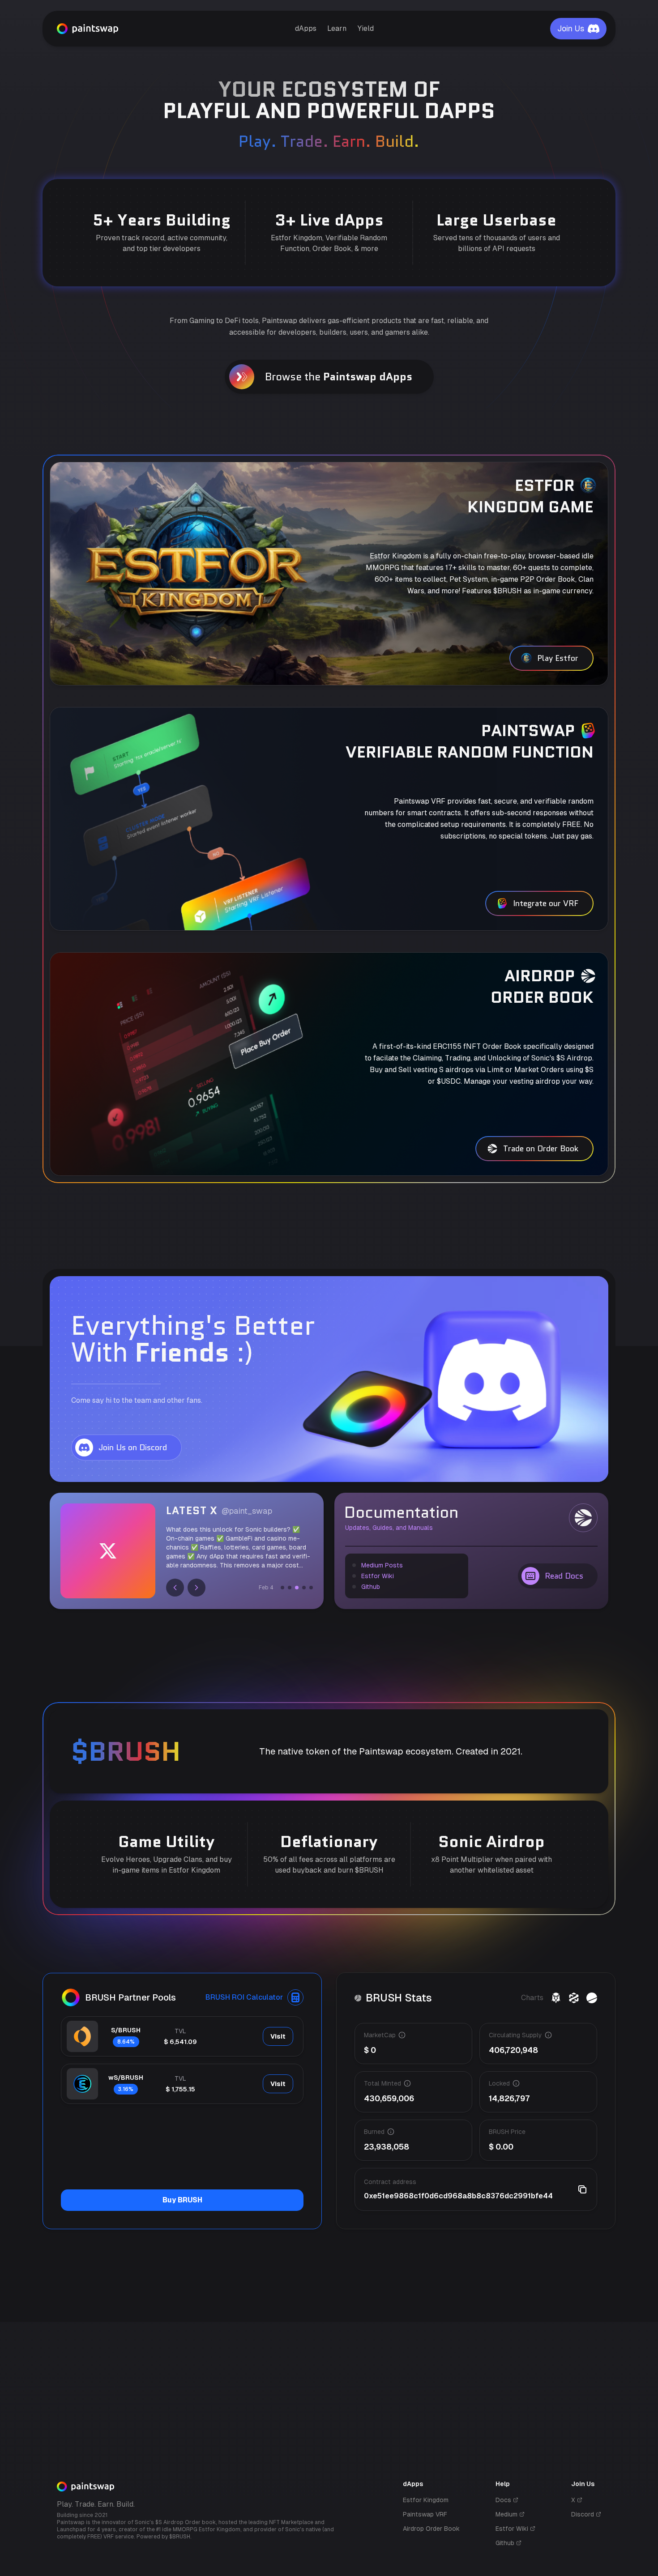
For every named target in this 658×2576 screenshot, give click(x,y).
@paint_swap (247, 1511)
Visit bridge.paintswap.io (106, 2313)
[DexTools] (574, 1998)
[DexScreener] (556, 1998)
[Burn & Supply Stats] (592, 1998)
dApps (306, 28)
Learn (337, 28)
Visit (278, 2036)
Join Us (571, 28)
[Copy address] (582, 2189)
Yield (365, 28)
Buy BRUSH (182, 2200)
